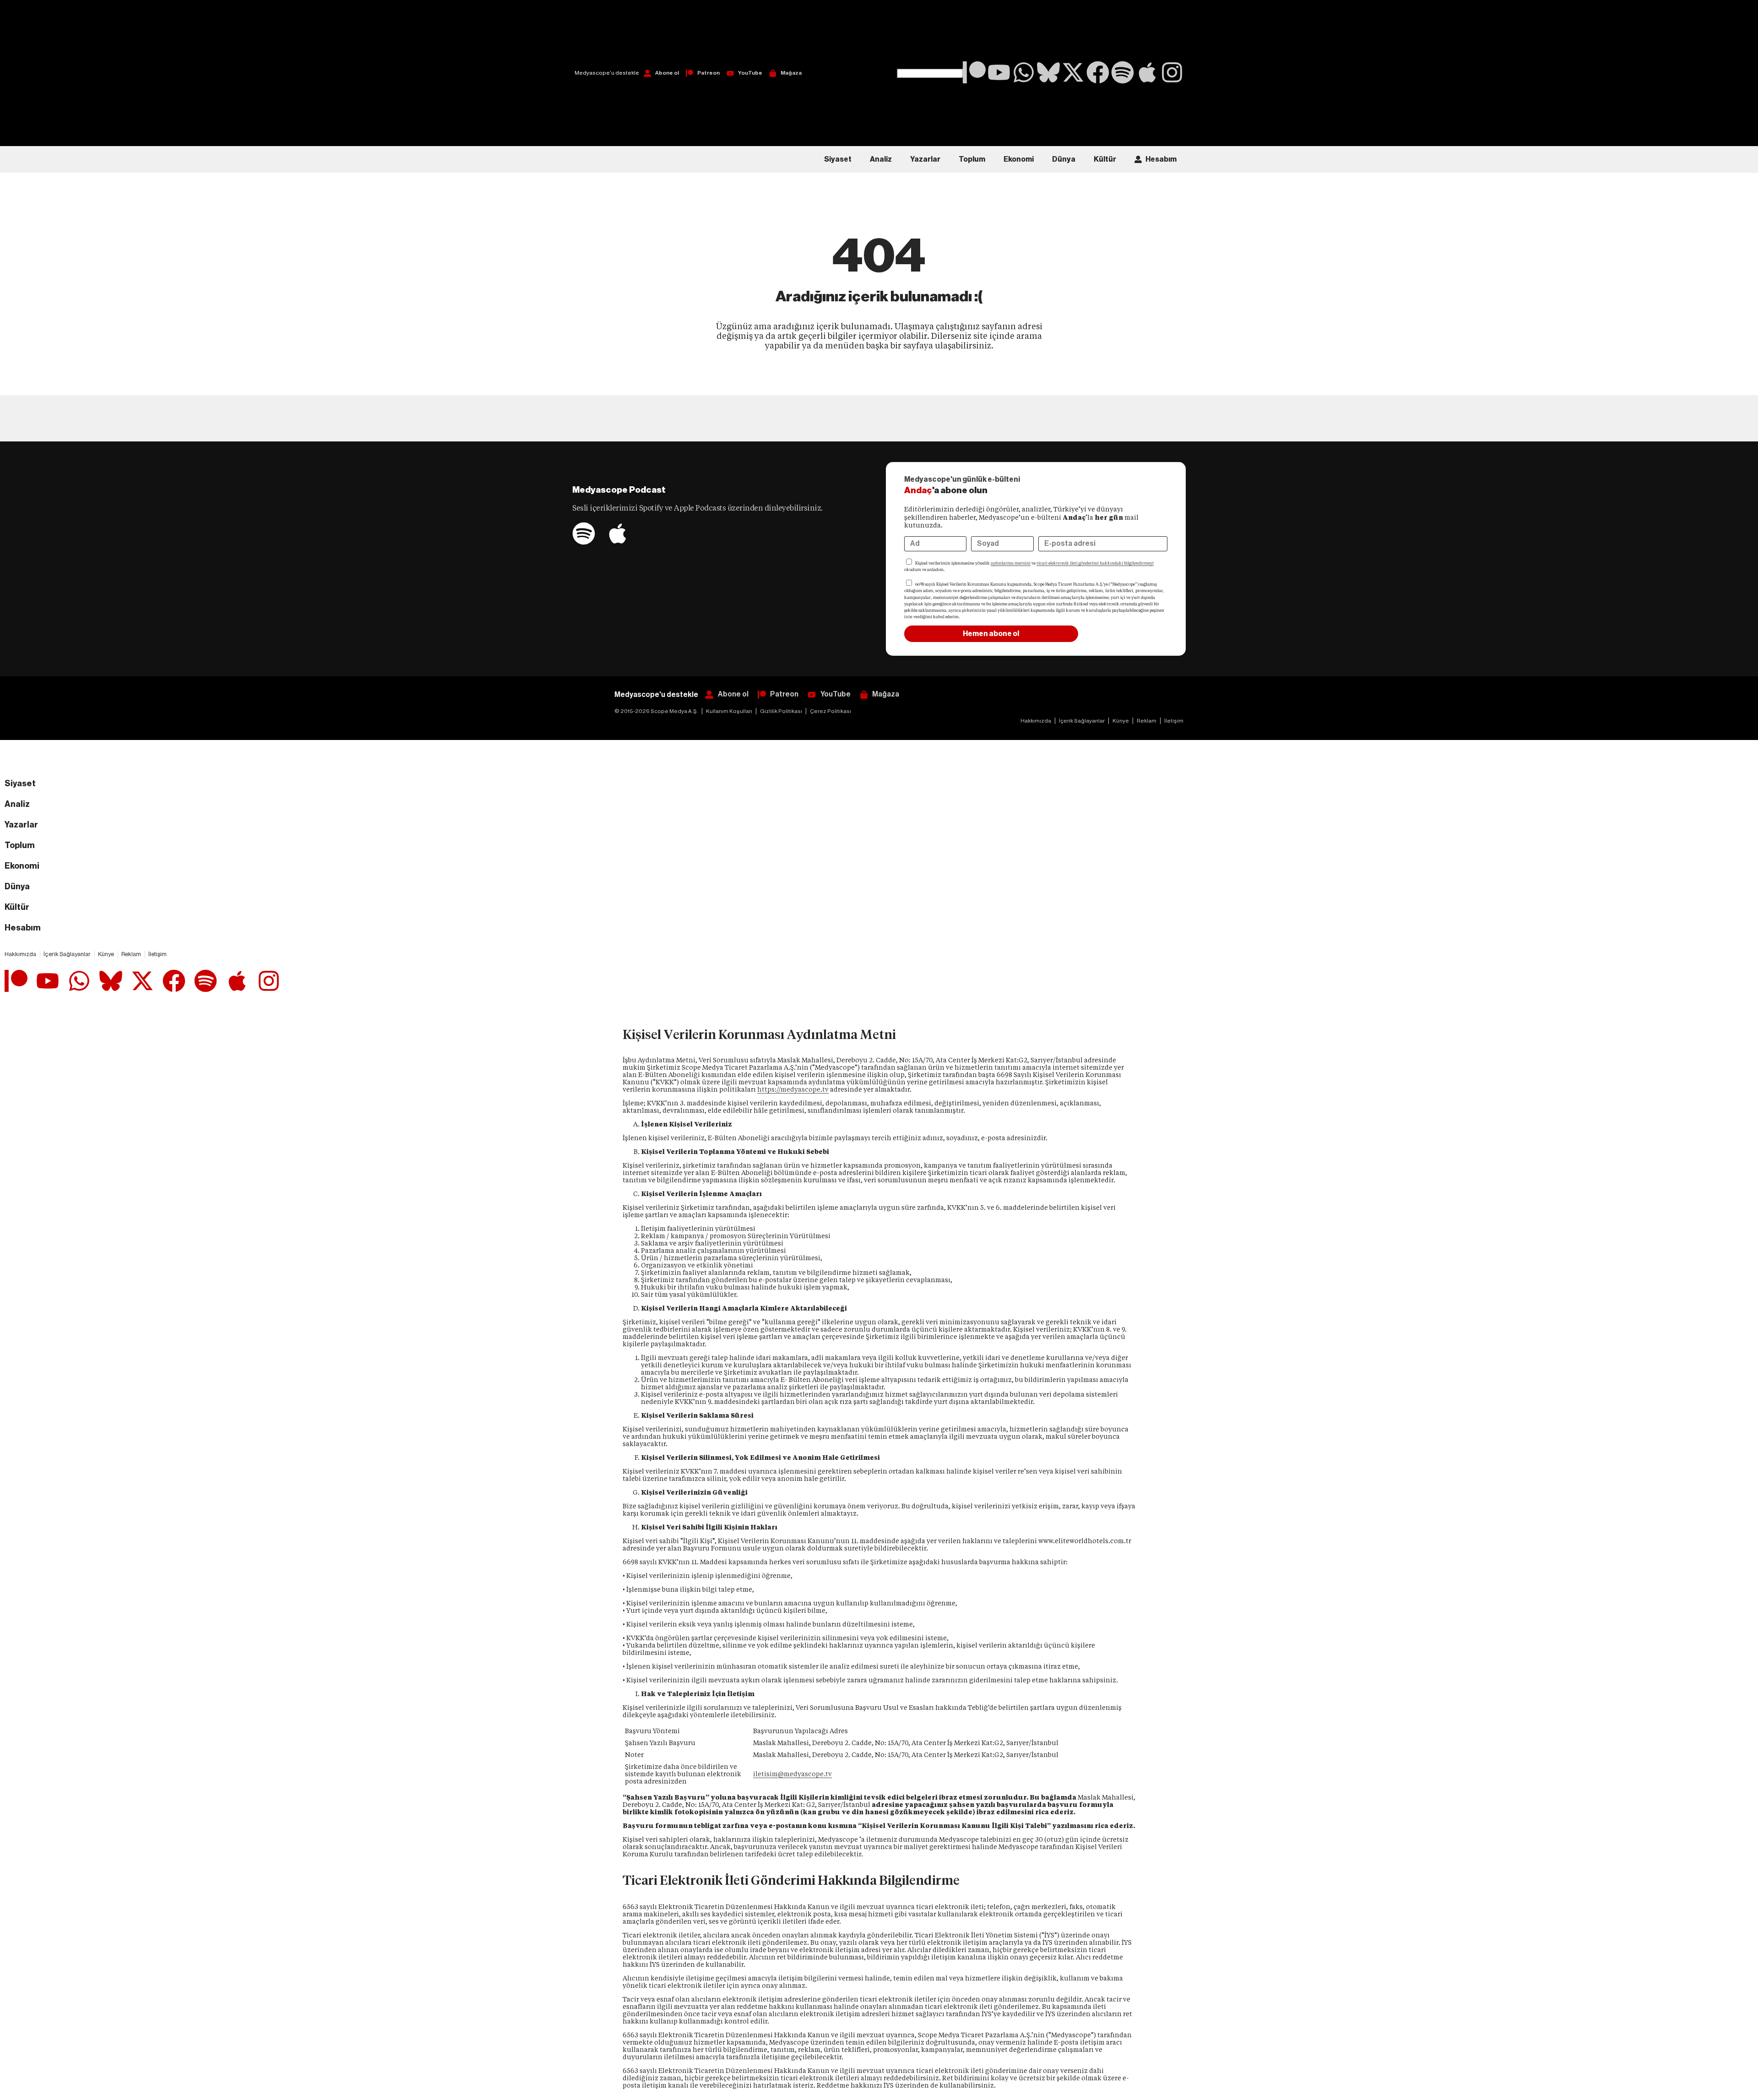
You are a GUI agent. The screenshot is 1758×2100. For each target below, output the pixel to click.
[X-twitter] (1073, 72)
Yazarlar (925, 159)
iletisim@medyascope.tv (792, 1774)
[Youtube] (999, 72)
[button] (930, 34)
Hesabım (1161, 159)
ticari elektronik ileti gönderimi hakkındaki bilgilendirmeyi (1095, 563)
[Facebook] (1098, 72)
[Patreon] (974, 72)
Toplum (972, 159)
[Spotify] (1123, 72)
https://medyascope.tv (793, 1089)
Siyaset (838, 159)
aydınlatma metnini (1011, 563)
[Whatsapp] (1024, 72)
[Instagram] (1172, 72)
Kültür (1105, 159)
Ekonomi (1019, 159)
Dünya (1064, 159)
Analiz (881, 159)
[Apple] (1147, 72)
